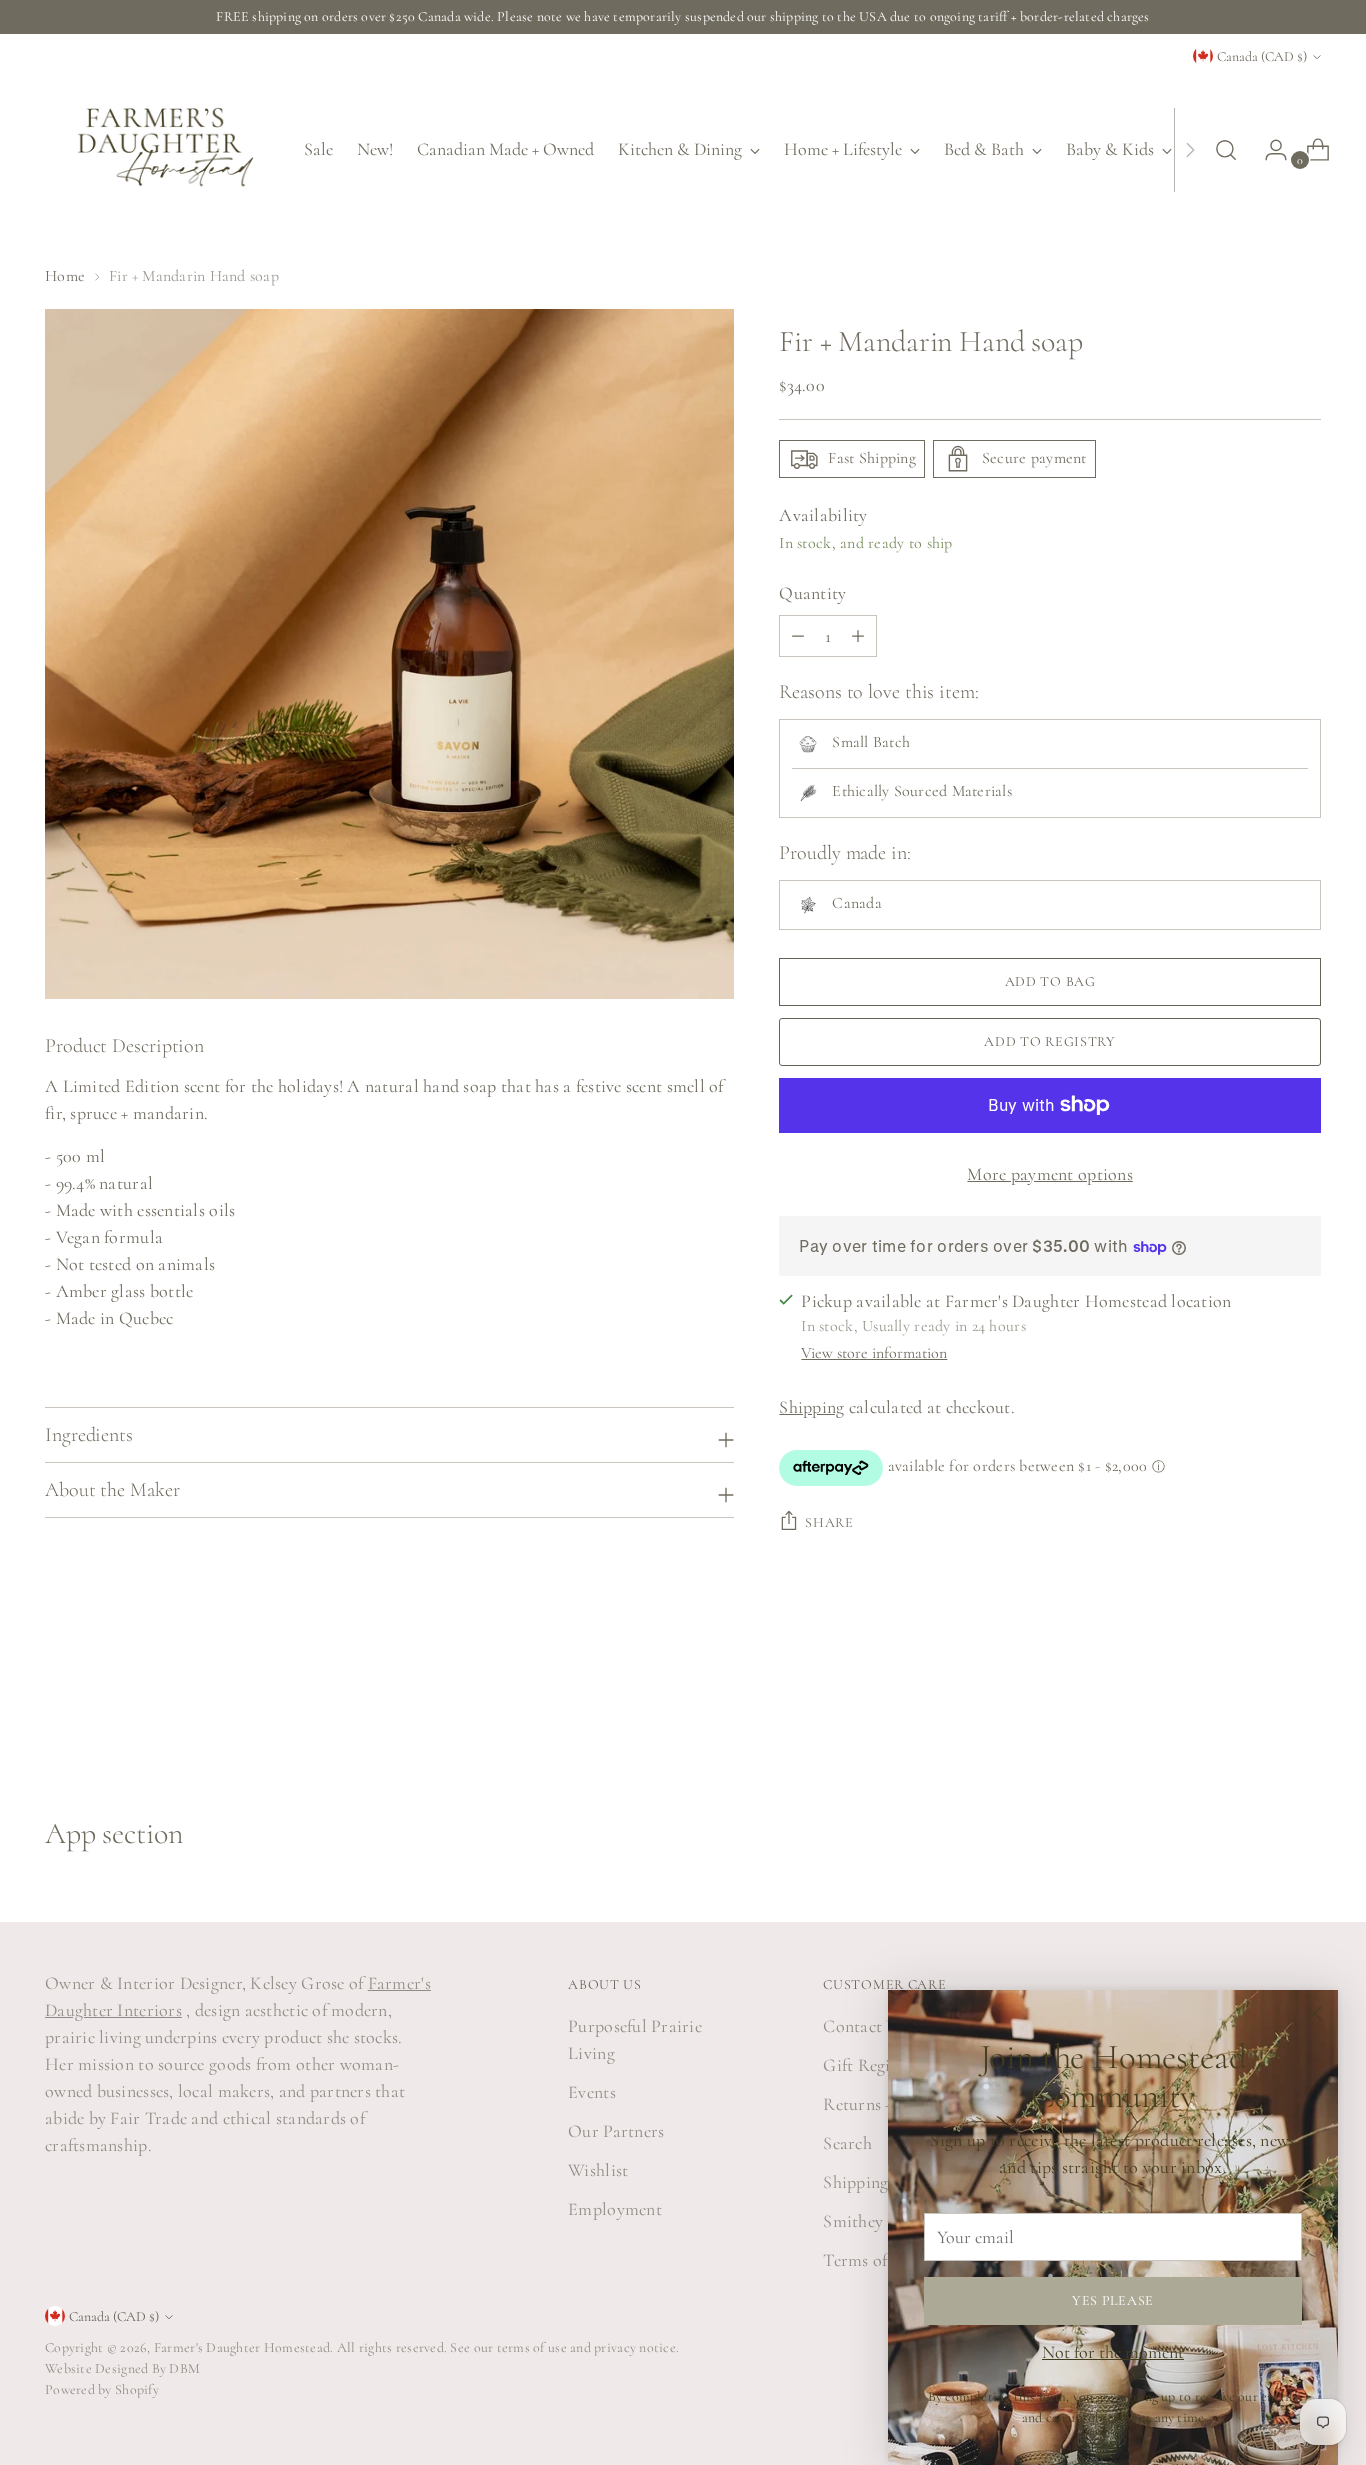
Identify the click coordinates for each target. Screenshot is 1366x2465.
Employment (615, 2209)
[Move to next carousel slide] (1304, 1708)
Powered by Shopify (102, 2389)
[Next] (1190, 149)
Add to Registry (1050, 1041)
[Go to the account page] (1268, 150)
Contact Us (864, 2026)
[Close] (1314, 2013)
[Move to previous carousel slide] (1258, 1709)
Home (65, 276)
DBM (183, 2368)
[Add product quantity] (798, 636)
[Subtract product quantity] (858, 636)
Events (592, 2092)
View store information (874, 1353)
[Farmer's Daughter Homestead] (160, 149)
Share (829, 1522)
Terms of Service (883, 2260)
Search (847, 2143)
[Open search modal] (1226, 150)
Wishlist (598, 2170)
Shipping (811, 1407)
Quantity (812, 593)
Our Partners (616, 2131)
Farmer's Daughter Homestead (242, 2347)
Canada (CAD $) (1262, 56)
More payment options (1049, 1174)
